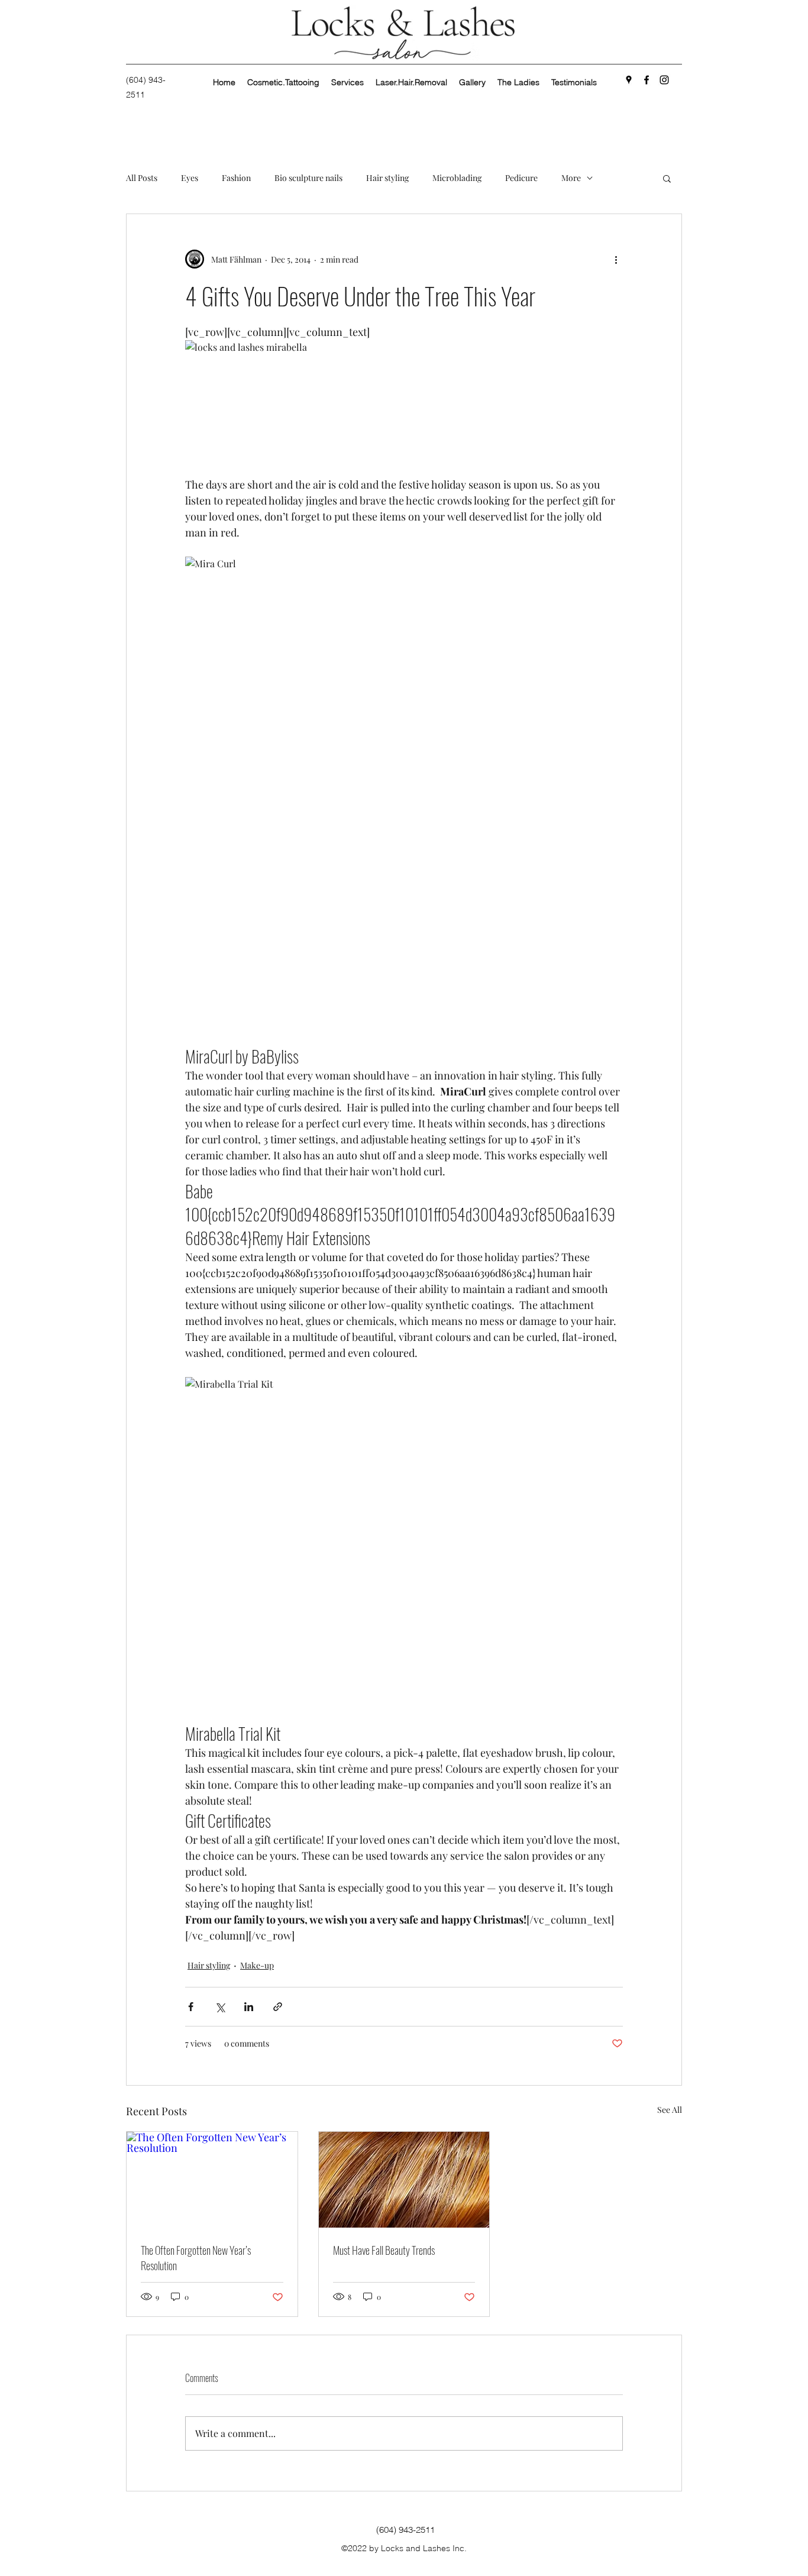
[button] (667, 178)
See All (670, 2110)
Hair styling (387, 178)
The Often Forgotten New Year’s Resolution (196, 2258)
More (571, 178)
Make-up (257, 1965)
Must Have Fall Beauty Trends (384, 2250)
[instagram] (664, 80)
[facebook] (647, 80)
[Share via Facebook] (191, 2007)
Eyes (190, 178)
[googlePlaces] (629, 80)
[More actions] (616, 259)
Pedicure (521, 178)
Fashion (236, 178)
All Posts (142, 178)
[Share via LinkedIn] (249, 2007)
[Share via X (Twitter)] (220, 2007)
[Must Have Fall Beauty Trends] (404, 2180)
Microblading (457, 178)
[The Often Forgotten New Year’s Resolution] (212, 2180)
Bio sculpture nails (308, 178)
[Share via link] (278, 2007)
